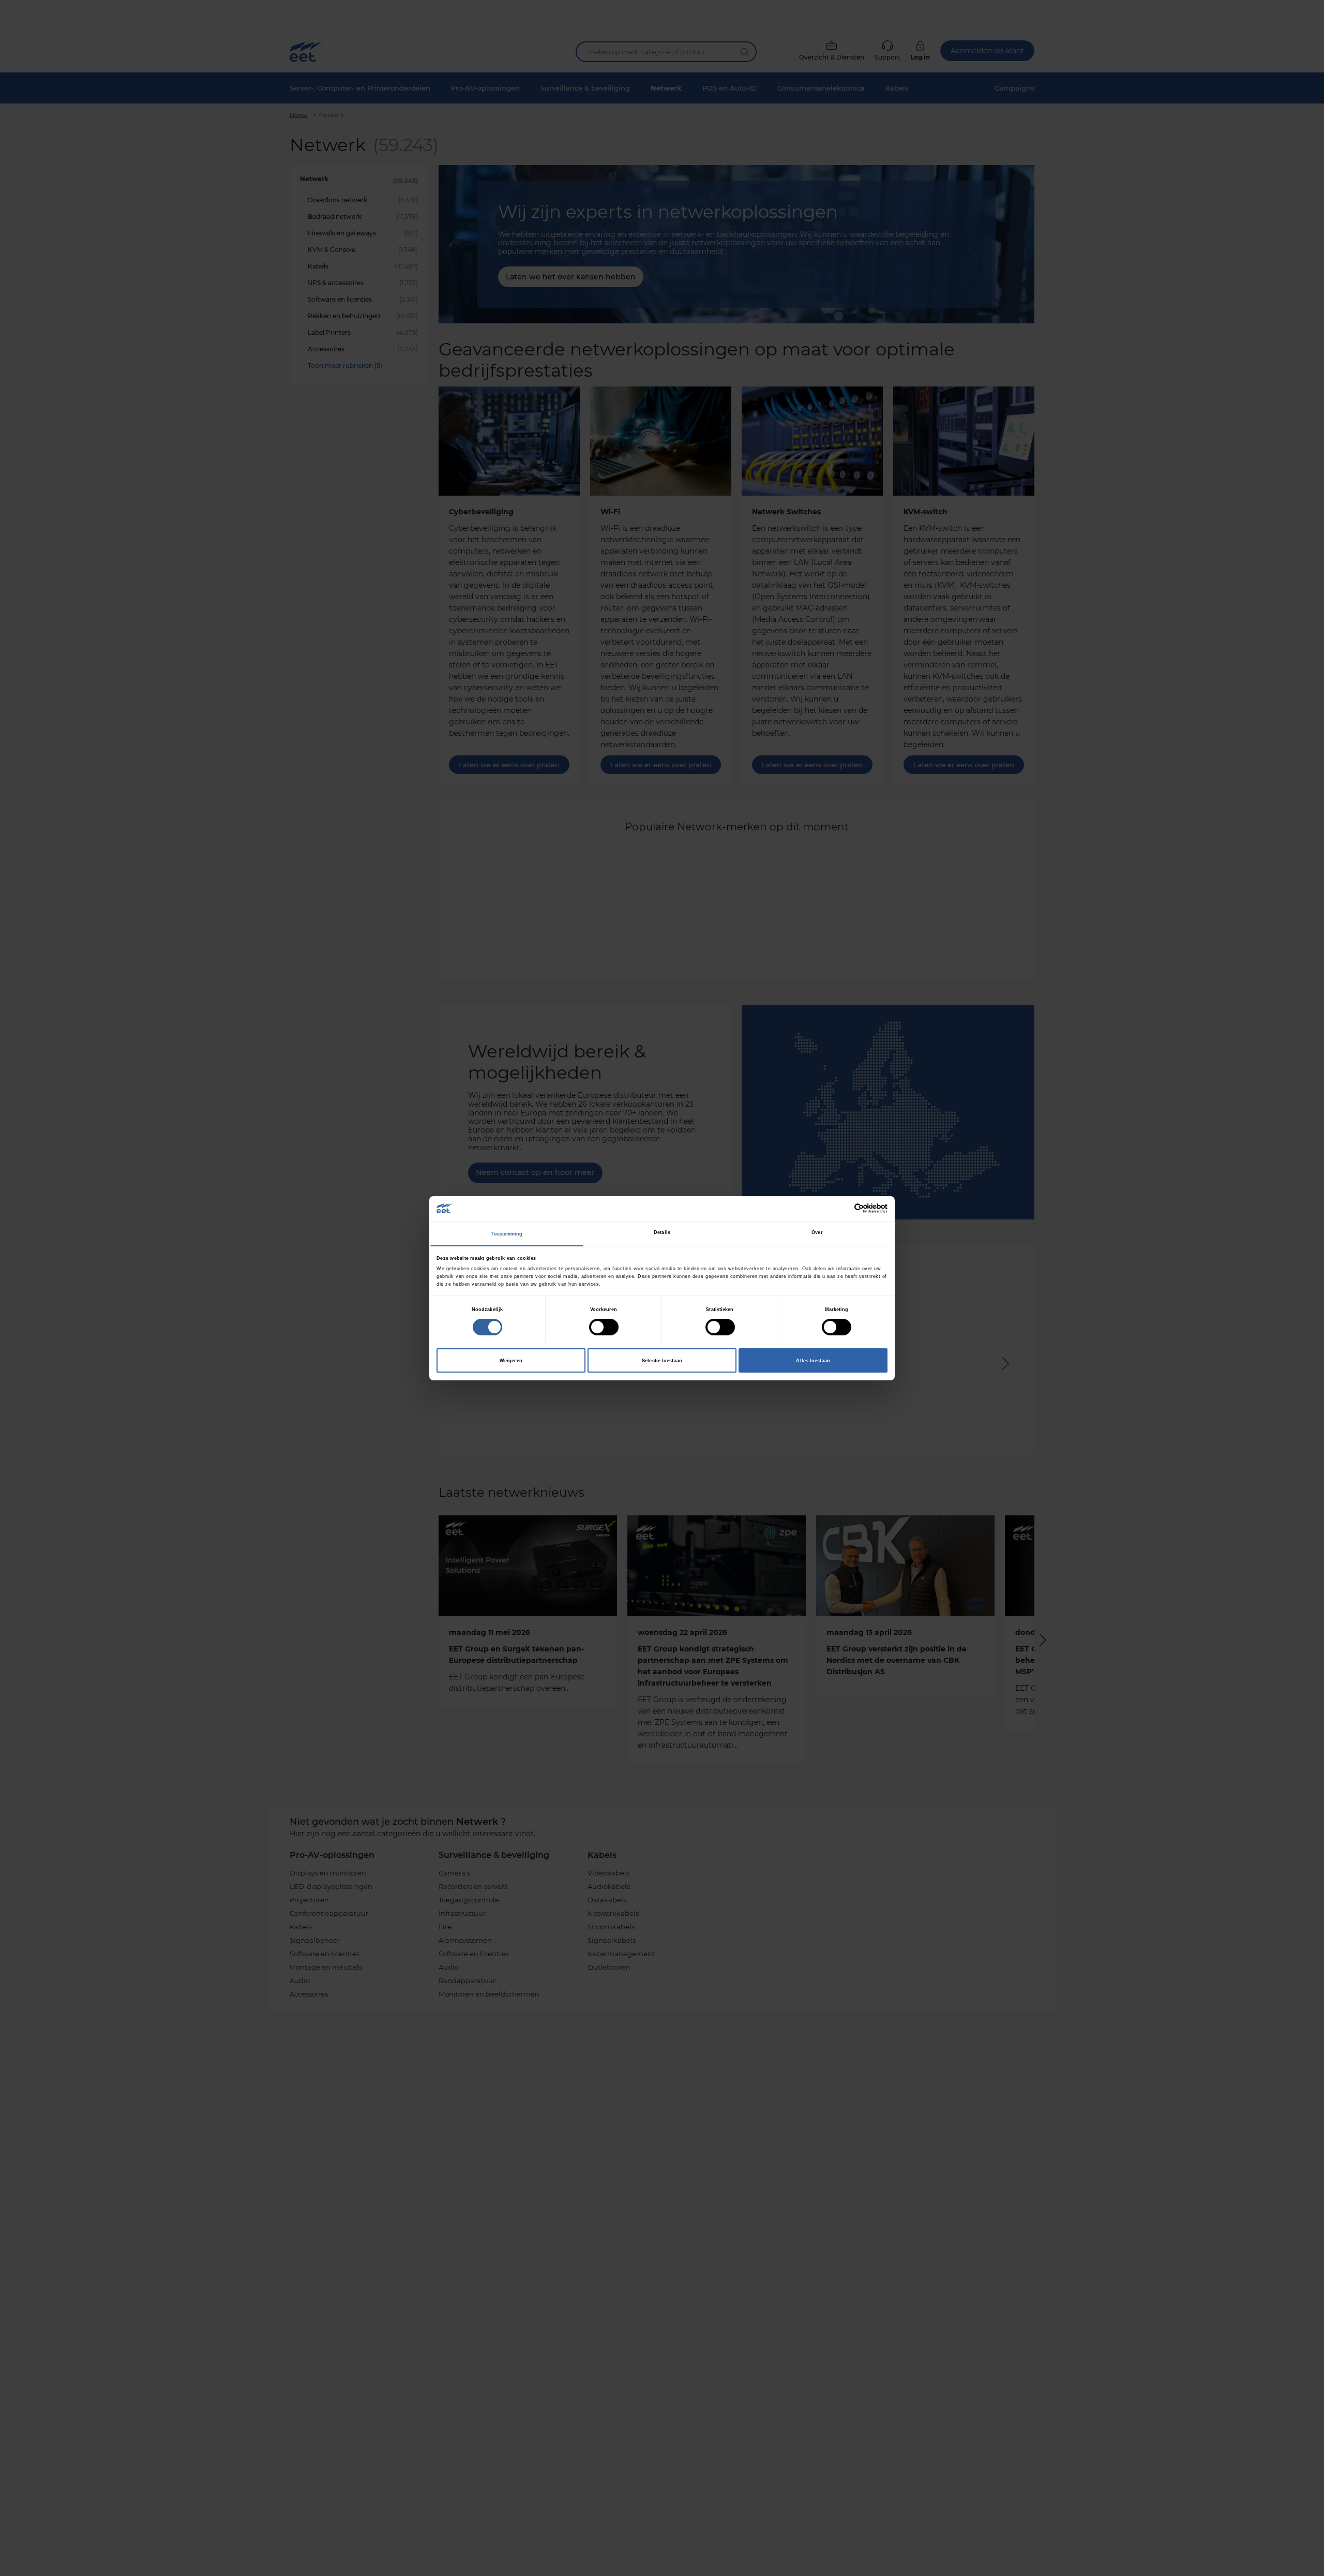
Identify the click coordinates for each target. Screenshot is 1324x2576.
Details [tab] (662, 1232)
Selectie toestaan (662, 1360)
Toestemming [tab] (507, 1234)
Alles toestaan (813, 1360)
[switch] (604, 1327)
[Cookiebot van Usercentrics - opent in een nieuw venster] (842, 1208)
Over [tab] (817, 1232)
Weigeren (511, 1360)
